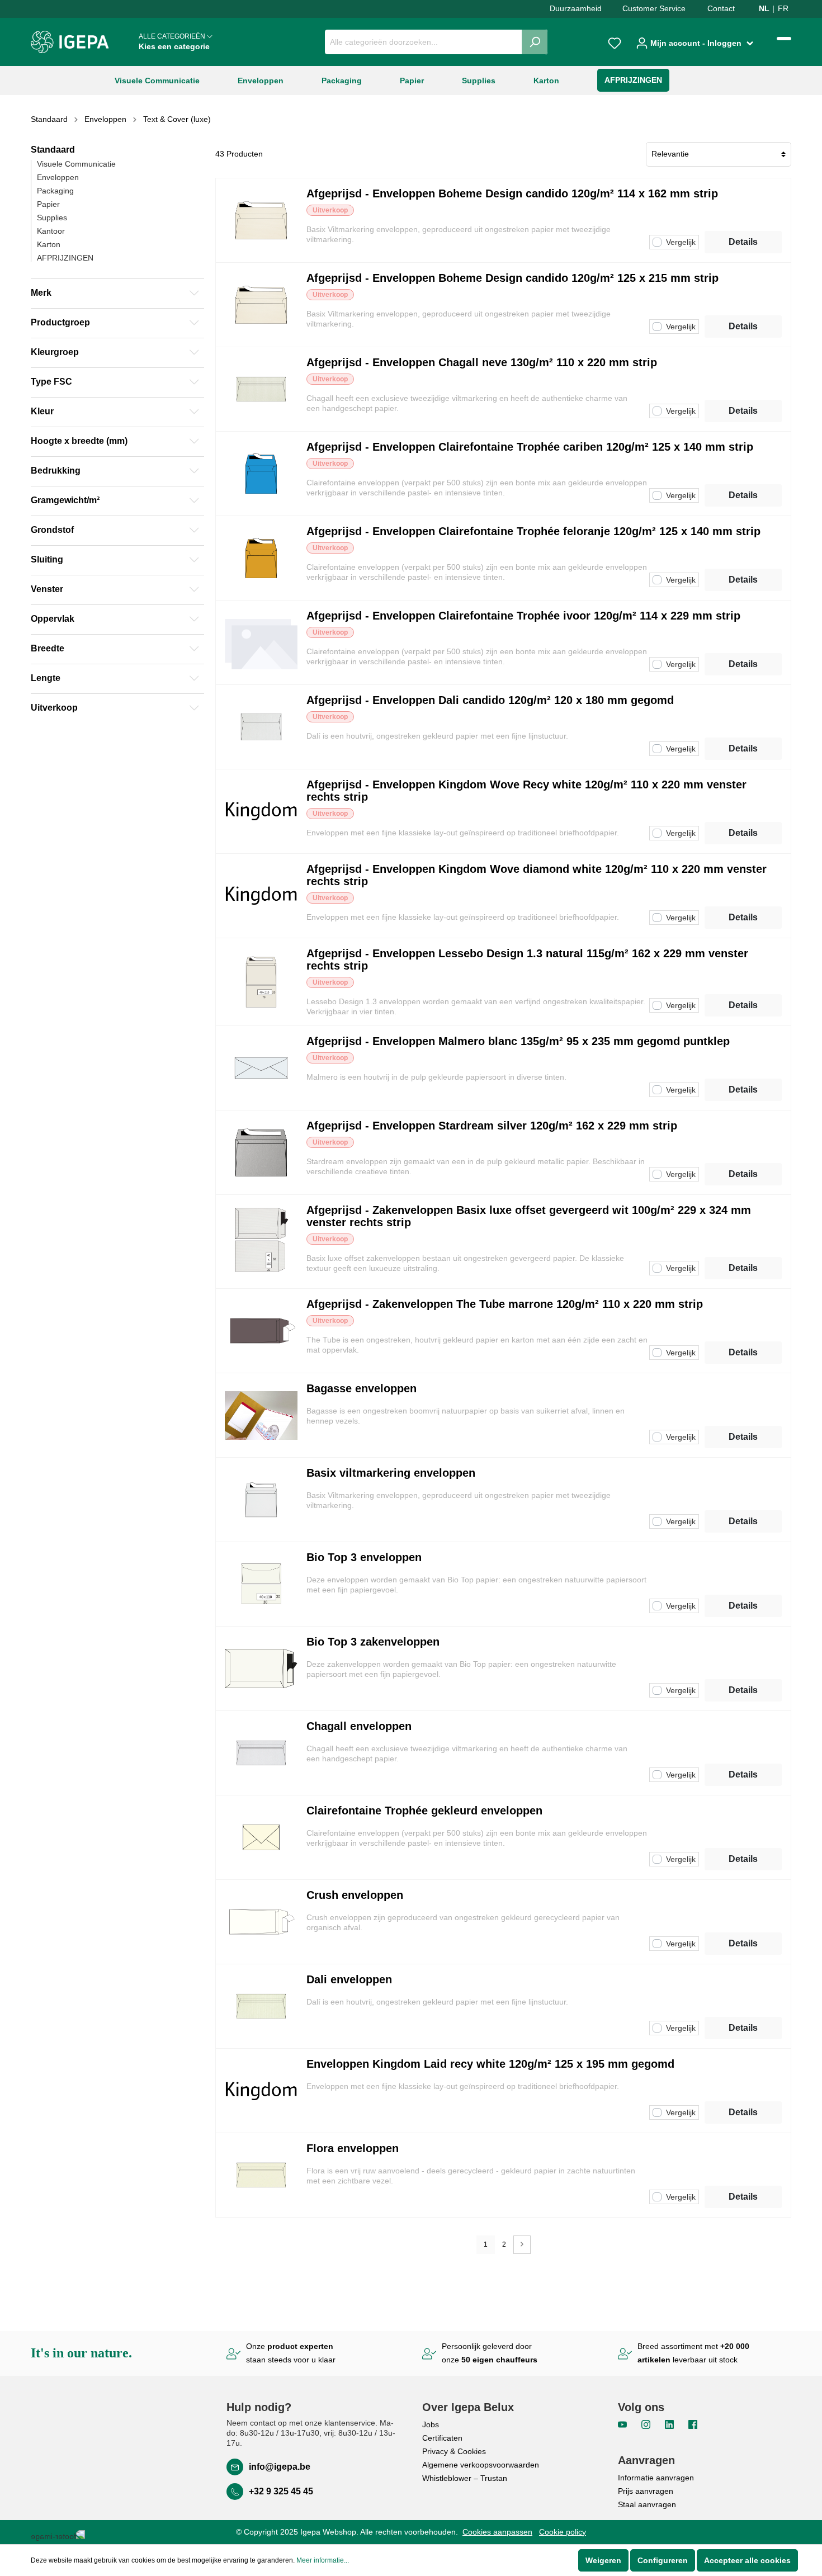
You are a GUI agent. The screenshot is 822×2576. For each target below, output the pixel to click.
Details (743, 242)
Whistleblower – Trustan (465, 2478)
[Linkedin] (670, 2424)
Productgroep (60, 322)
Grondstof (52, 530)
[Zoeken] (535, 42)
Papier (48, 204)
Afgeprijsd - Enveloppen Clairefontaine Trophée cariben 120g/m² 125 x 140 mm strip (530, 447)
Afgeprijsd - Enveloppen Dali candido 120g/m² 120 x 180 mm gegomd (490, 700)
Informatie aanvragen (656, 2478)
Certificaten (442, 2438)
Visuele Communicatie (76, 164)
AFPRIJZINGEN (65, 258)
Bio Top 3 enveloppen (364, 1557)
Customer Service (654, 8)
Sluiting (47, 559)
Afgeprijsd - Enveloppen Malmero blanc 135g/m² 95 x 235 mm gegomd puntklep (518, 1041)
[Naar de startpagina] (70, 42)
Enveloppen (58, 177)
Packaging (55, 191)
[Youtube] (623, 2424)
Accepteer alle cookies (747, 2560)
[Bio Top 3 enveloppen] (261, 1584)
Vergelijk (681, 242)
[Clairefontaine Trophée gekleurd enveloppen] (261, 1837)
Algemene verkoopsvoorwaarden (481, 2465)
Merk (41, 293)
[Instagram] (647, 2424)
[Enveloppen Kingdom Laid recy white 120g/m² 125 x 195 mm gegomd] (261, 2091)
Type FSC (51, 382)
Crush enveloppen (355, 1895)
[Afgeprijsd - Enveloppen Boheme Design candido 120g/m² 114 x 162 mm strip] (261, 220)
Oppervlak (53, 619)
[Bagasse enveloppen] (261, 1415)
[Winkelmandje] (784, 39)
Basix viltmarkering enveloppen (391, 1473)
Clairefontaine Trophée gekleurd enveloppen (424, 1811)
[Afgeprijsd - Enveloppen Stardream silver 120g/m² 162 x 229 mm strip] (261, 1152)
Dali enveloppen (349, 1979)
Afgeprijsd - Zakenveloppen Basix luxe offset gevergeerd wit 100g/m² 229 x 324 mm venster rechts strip (529, 1216)
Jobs (431, 2424)
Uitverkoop (54, 708)
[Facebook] (693, 2424)
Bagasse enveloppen (362, 1388)
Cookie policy (563, 2532)
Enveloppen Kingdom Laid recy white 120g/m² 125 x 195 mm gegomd (490, 2064)
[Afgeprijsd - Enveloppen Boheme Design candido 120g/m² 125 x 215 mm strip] (261, 305)
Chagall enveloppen (359, 1726)
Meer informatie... (323, 2560)
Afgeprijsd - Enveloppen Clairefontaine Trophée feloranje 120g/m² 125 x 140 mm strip (533, 531)
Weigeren (603, 2560)
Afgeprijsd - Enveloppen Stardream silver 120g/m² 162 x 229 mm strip (492, 1126)
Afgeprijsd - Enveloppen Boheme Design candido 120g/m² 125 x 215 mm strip (512, 278)
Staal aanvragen (647, 2504)
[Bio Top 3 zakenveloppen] (261, 1669)
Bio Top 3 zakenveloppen (373, 1642)
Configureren (663, 2560)
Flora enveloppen (353, 2148)
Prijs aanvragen (646, 2491)
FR (783, 8)
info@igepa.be (280, 2467)
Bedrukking (56, 471)
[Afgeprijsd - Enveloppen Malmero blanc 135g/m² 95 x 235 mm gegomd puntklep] (261, 1068)
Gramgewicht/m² (65, 500)
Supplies (52, 218)
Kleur (42, 411)
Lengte (46, 678)
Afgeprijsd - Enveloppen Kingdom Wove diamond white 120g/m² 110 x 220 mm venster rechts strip (537, 875)
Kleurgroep (55, 352)
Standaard (53, 150)
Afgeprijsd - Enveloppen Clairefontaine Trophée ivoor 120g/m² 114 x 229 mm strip (523, 616)
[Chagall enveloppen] (261, 1753)
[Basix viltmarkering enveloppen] (261, 1500)
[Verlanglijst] (615, 42)
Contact (721, 8)
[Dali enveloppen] (261, 2006)
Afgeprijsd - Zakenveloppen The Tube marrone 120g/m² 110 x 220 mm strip (505, 1304)
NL (764, 8)
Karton (49, 244)
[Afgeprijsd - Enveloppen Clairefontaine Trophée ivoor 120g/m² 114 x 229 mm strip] (261, 642)
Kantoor (51, 231)
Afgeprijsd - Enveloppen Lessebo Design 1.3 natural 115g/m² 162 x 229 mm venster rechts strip (527, 959)
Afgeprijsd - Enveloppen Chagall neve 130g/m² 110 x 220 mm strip (482, 362)
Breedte (48, 648)
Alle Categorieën (174, 42)
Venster (47, 589)
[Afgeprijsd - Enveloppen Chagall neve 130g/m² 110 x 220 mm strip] (261, 389)
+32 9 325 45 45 (281, 2491)
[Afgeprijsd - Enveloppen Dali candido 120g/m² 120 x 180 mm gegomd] (261, 727)
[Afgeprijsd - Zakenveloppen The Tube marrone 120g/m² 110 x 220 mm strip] (261, 1331)
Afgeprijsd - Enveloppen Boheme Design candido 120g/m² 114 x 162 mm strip (512, 193)
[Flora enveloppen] (261, 2175)
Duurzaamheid (576, 8)
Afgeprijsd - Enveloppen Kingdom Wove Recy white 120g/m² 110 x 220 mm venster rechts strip (526, 791)
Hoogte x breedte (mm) (79, 441)
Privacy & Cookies (454, 2451)
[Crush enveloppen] (261, 1922)
